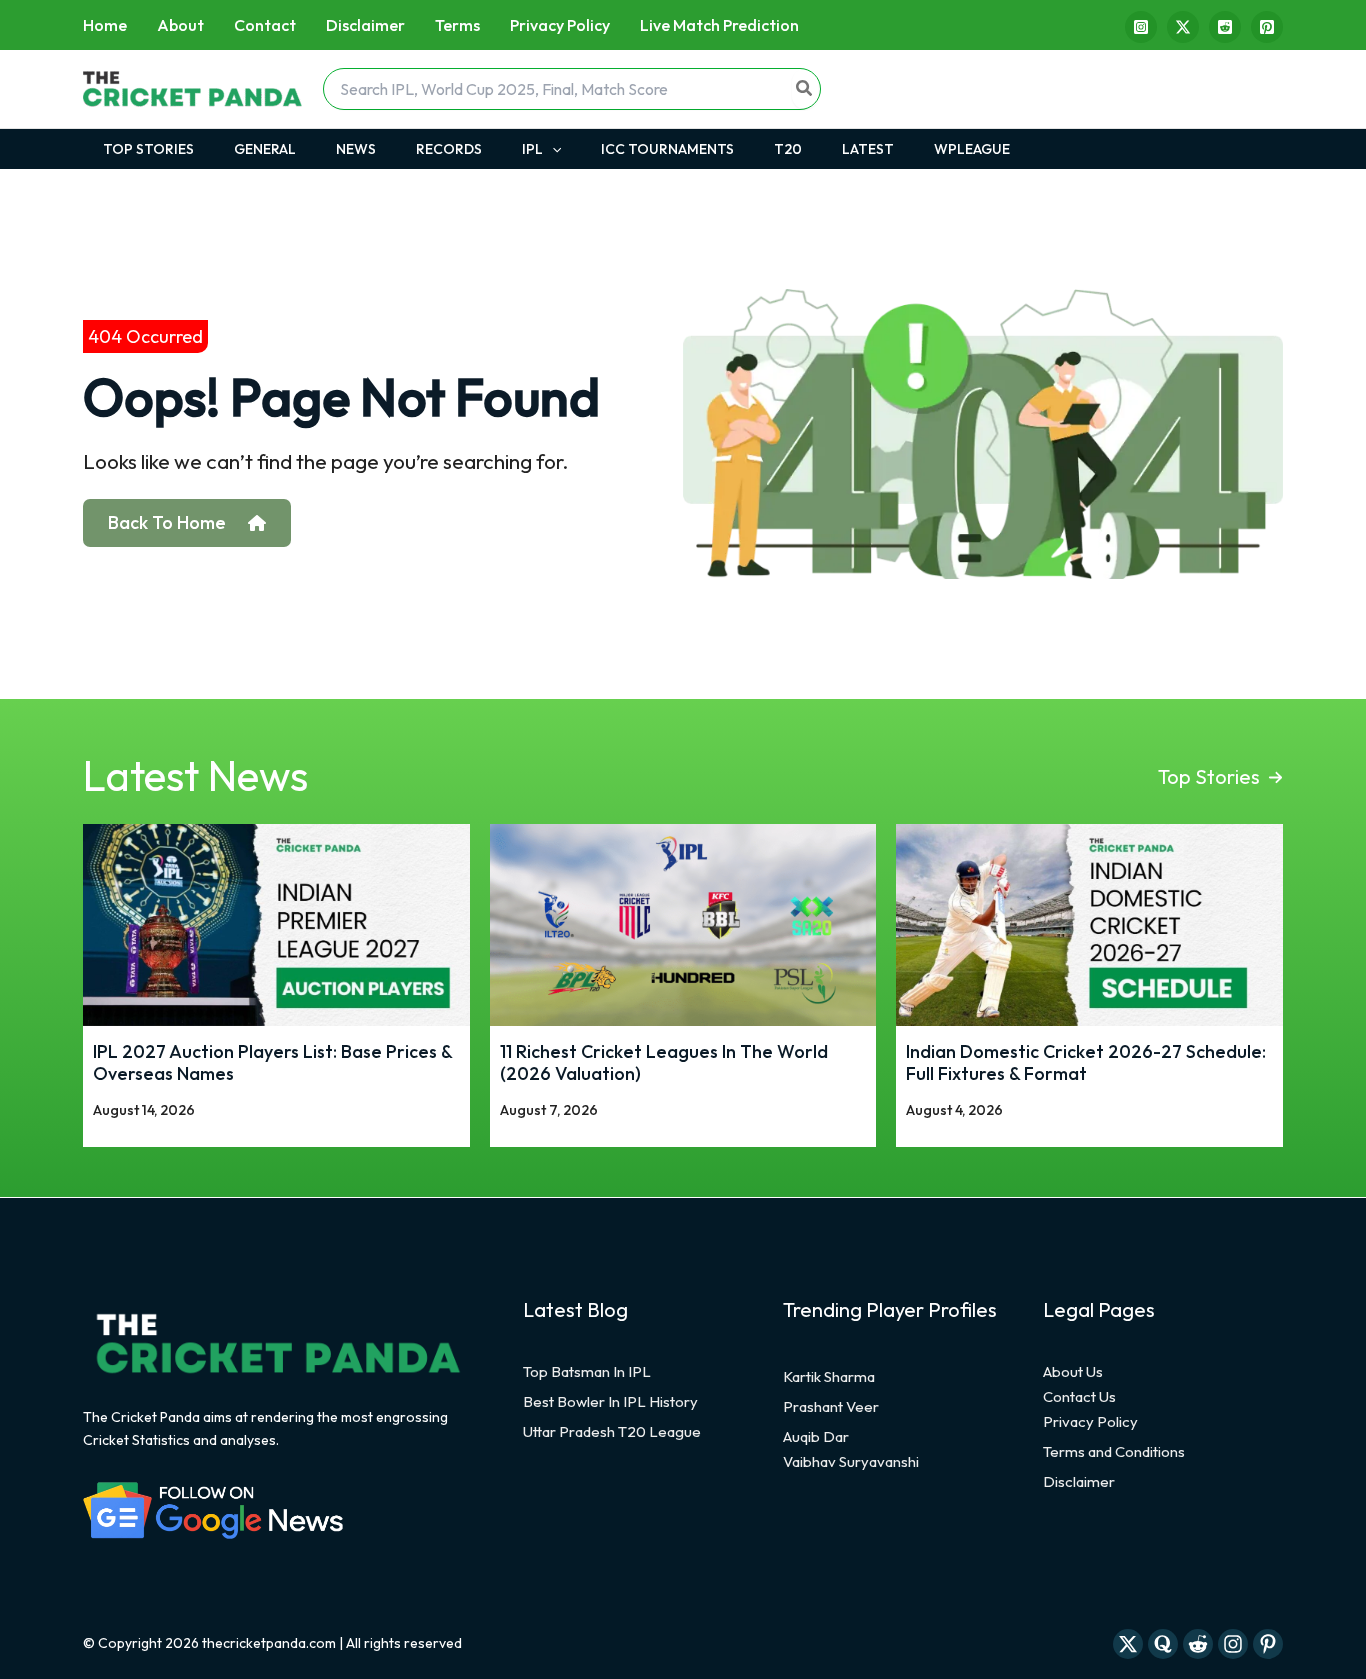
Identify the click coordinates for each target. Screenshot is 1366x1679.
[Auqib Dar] (816, 1437)
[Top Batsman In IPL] (587, 1372)
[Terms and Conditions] (1114, 1452)
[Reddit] (1225, 27)
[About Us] (1073, 1372)
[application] (552, 149)
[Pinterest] (1267, 27)
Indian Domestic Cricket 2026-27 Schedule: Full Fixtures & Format (1086, 1062)
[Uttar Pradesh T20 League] (612, 1432)
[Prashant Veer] (831, 1407)
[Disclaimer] (1079, 1482)
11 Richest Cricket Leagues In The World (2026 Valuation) (664, 1062)
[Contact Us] (1079, 1397)
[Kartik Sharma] (829, 1377)
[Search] (805, 89)
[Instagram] (1141, 27)
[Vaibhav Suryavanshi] (851, 1462)
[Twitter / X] (1183, 27)
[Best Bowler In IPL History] (610, 1402)
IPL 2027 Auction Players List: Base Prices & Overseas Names (272, 1062)
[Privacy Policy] (1090, 1422)
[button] (1220, 777)
